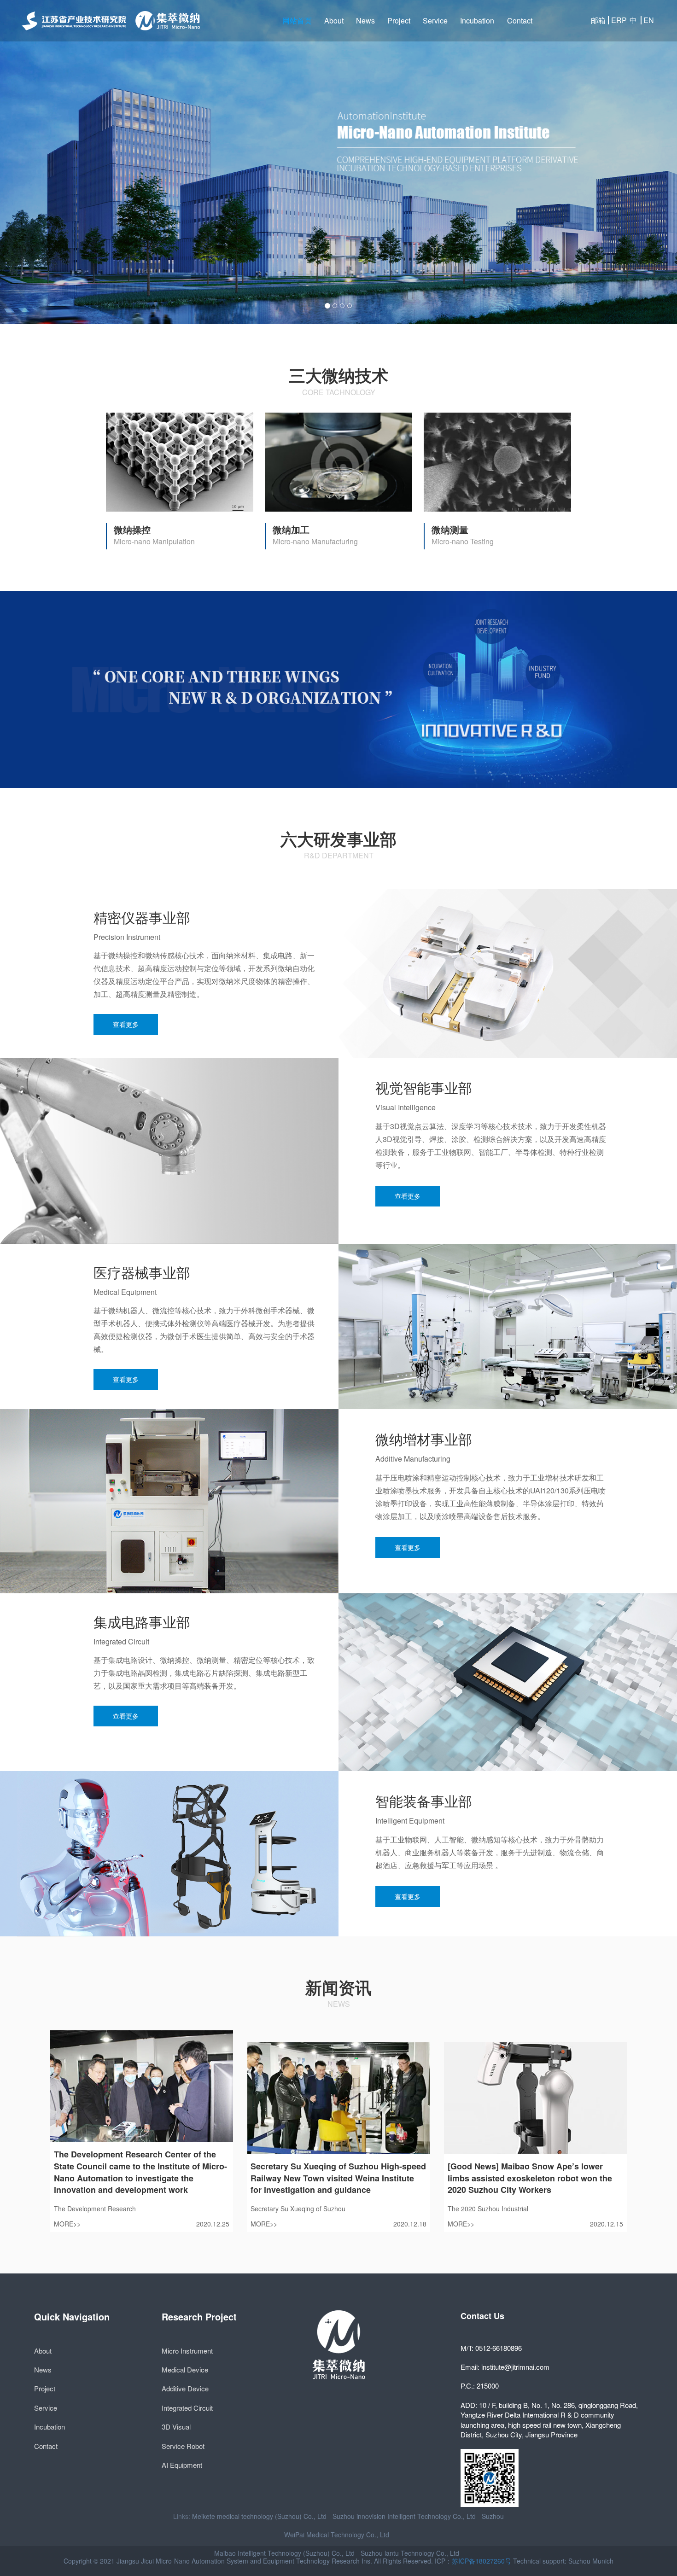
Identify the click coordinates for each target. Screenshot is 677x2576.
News (365, 20)
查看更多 (126, 1024)
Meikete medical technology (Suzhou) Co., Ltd (259, 2516)
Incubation (477, 20)
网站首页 (297, 20)
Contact (520, 20)
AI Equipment (182, 2465)
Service (435, 20)
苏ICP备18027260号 (481, 2561)
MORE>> (67, 2224)
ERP (617, 20)
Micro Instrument (187, 2351)
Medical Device (185, 2369)
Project (399, 20)
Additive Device (185, 2388)
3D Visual (176, 2427)
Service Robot (183, 2446)
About (334, 20)
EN (649, 20)
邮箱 (598, 20)
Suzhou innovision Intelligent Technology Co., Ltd (404, 2516)
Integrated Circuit (187, 2408)
